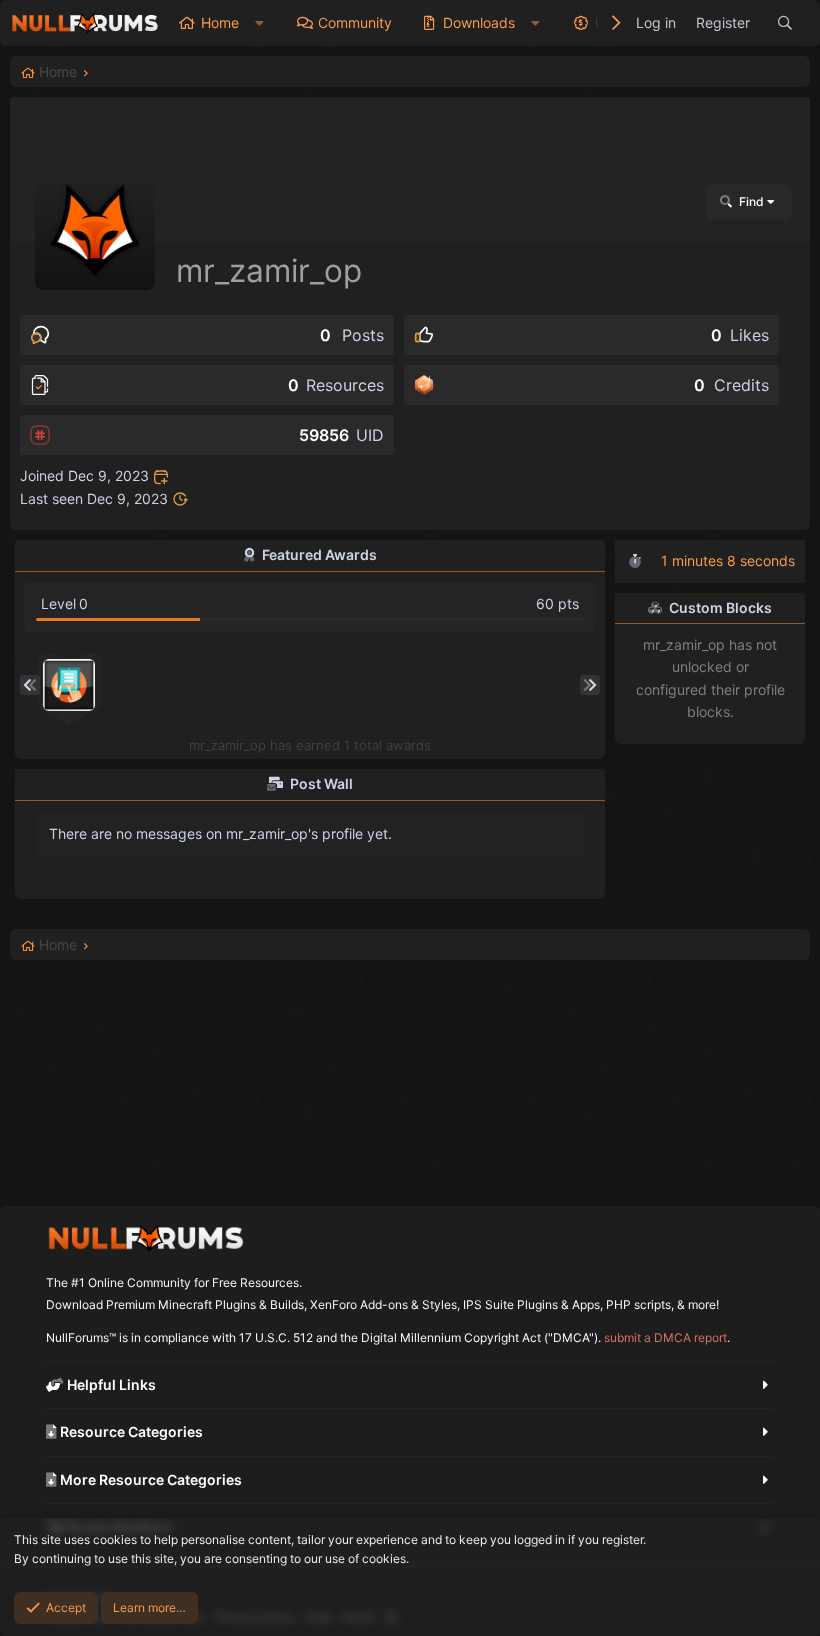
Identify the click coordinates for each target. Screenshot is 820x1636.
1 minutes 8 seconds (728, 560)
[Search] (785, 23)
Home (220, 22)
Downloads (479, 22)
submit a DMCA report (665, 1337)
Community (355, 22)
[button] (259, 23)
